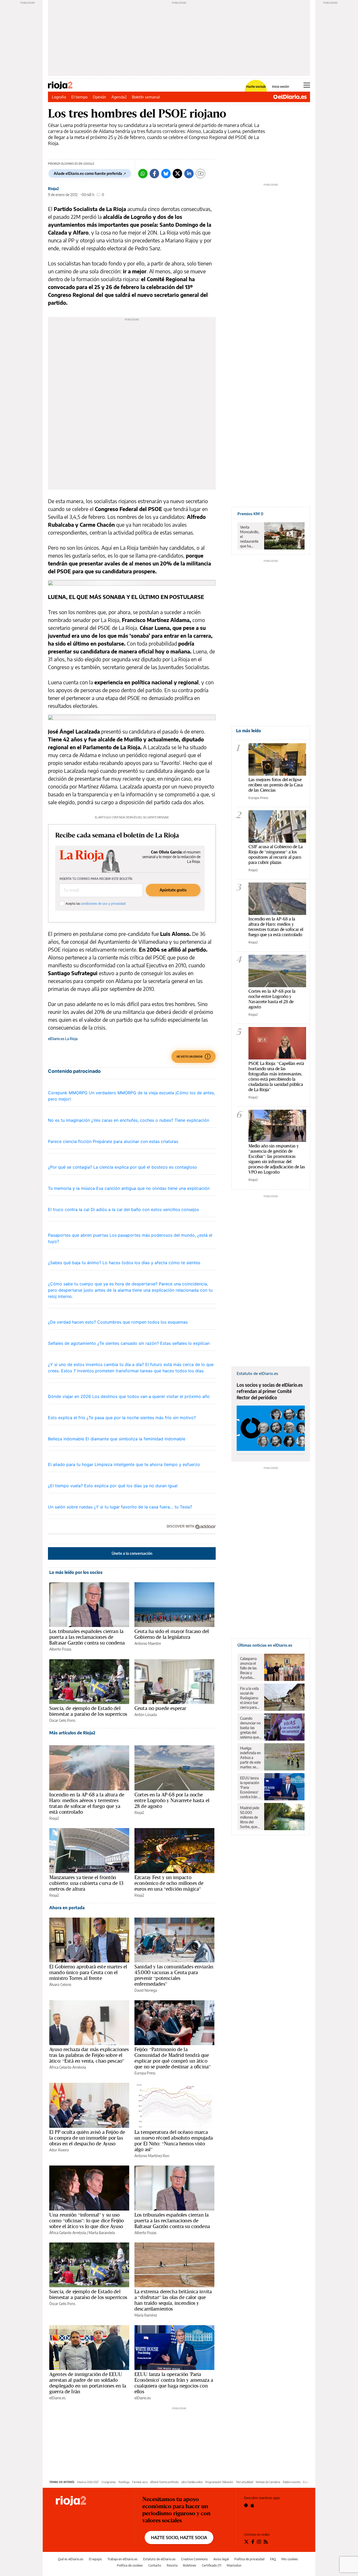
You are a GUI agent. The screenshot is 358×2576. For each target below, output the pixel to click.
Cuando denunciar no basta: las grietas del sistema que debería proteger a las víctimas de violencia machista (251, 1728)
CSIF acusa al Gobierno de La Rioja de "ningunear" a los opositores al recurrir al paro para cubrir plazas (276, 854)
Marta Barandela (102, 2233)
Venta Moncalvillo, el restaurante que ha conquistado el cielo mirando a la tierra (250, 537)
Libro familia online (192, 2482)
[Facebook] (154, 174)
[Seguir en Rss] (266, 2542)
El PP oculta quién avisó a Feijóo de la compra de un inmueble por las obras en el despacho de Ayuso (87, 2138)
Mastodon (234, 2565)
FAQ (273, 2559)
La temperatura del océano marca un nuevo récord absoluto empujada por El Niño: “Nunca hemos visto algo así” (174, 2141)
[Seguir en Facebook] (253, 2542)
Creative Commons (194, 2559)
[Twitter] (177, 174)
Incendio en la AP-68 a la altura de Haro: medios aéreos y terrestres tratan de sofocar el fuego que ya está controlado (87, 1803)
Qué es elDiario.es (71, 2559)
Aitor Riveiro (59, 2150)
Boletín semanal (146, 97)
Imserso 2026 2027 (88, 2482)
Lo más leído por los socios (76, 1572)
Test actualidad (245, 2482)
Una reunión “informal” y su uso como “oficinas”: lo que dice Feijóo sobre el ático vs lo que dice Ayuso (86, 2220)
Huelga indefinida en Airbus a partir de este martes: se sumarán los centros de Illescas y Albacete (250, 1758)
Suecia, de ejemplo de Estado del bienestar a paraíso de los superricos (88, 1711)
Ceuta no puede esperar (160, 1708)
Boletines (190, 2565)
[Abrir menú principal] (307, 85)
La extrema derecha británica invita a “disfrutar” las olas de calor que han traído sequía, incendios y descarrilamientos (173, 2300)
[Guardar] (200, 174)
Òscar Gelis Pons (62, 1720)
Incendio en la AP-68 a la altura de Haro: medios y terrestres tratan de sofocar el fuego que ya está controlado (276, 927)
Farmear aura (140, 2482)
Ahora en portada (67, 1908)
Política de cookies (130, 2565)
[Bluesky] (166, 174)
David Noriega (146, 1990)
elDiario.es (57, 2398)
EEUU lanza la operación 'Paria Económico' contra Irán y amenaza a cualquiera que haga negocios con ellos (174, 2383)
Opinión (99, 97)
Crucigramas (109, 2482)
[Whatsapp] (143, 174)
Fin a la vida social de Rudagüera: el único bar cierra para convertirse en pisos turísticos (249, 1698)
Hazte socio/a (256, 87)
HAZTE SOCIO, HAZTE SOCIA (179, 2538)
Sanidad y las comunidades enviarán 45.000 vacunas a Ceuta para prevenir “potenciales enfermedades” (174, 1975)
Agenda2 (119, 97)
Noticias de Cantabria (268, 2482)
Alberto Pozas (60, 1649)
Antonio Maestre (148, 1643)
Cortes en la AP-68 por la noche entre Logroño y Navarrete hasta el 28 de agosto (172, 1800)
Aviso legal (221, 2559)
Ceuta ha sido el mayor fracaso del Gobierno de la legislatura (172, 1634)
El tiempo (79, 97)
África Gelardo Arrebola (68, 2067)
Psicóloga (124, 2482)
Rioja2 (53, 189)
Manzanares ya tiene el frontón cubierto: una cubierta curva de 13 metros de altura (86, 1883)
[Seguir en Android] (246, 2505)
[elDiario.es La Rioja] (91, 2501)
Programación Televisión (219, 2482)
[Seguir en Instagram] (259, 2542)
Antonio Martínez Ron (152, 2156)
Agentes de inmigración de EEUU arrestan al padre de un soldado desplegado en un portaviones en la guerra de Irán (88, 2383)
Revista (172, 2565)
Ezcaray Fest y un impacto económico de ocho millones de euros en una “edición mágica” (169, 1883)
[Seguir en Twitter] (246, 2542)
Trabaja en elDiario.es (123, 2559)
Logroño (59, 97)
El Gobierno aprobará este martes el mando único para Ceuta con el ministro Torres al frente (88, 1972)
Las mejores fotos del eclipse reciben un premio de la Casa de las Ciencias (276, 785)
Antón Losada (146, 1715)
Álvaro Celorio (60, 1984)
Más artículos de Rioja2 (72, 1733)
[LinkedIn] (189, 174)
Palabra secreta (292, 2482)
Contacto (155, 2565)
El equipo (95, 2559)
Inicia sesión (281, 87)
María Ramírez (146, 2315)
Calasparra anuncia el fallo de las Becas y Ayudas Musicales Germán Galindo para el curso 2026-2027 (250, 1668)
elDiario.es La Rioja (63, 1039)
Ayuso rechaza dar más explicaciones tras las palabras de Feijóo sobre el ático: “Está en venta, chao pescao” (89, 2055)
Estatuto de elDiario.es (159, 2559)
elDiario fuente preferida (164, 2482)
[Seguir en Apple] (252, 2505)
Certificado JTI (211, 2565)
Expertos (308, 2482)
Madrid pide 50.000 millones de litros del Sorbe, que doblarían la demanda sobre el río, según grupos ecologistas (250, 1817)
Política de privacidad (249, 2559)
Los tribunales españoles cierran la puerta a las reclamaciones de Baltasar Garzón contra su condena (87, 1637)
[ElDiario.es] (290, 97)
